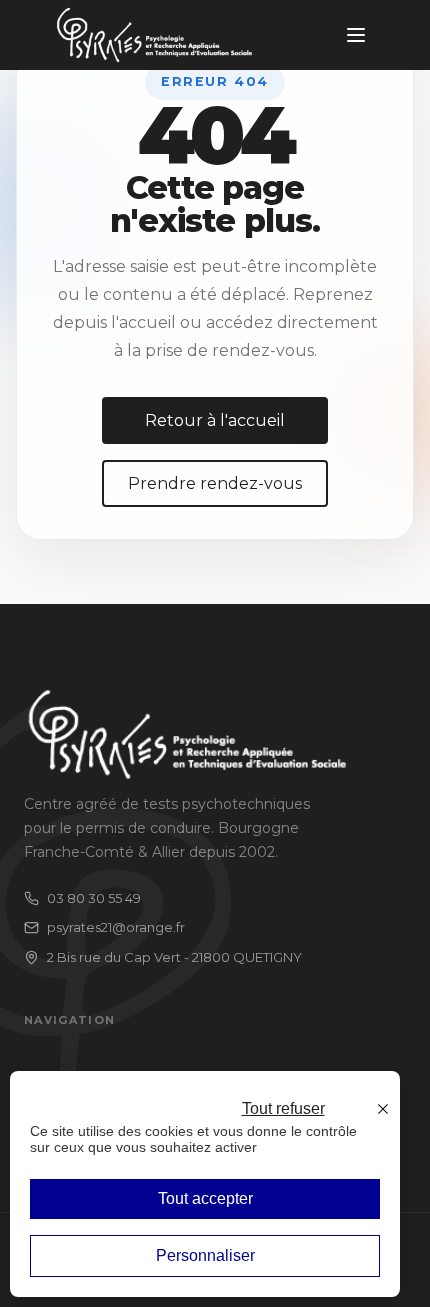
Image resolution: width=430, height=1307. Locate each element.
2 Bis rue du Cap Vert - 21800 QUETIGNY (174, 957)
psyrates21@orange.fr (116, 927)
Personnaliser (205, 1255)
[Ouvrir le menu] (356, 35)
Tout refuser (283, 1108)
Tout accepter (205, 1198)
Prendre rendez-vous (215, 483)
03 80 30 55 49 (94, 898)
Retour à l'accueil (215, 420)
